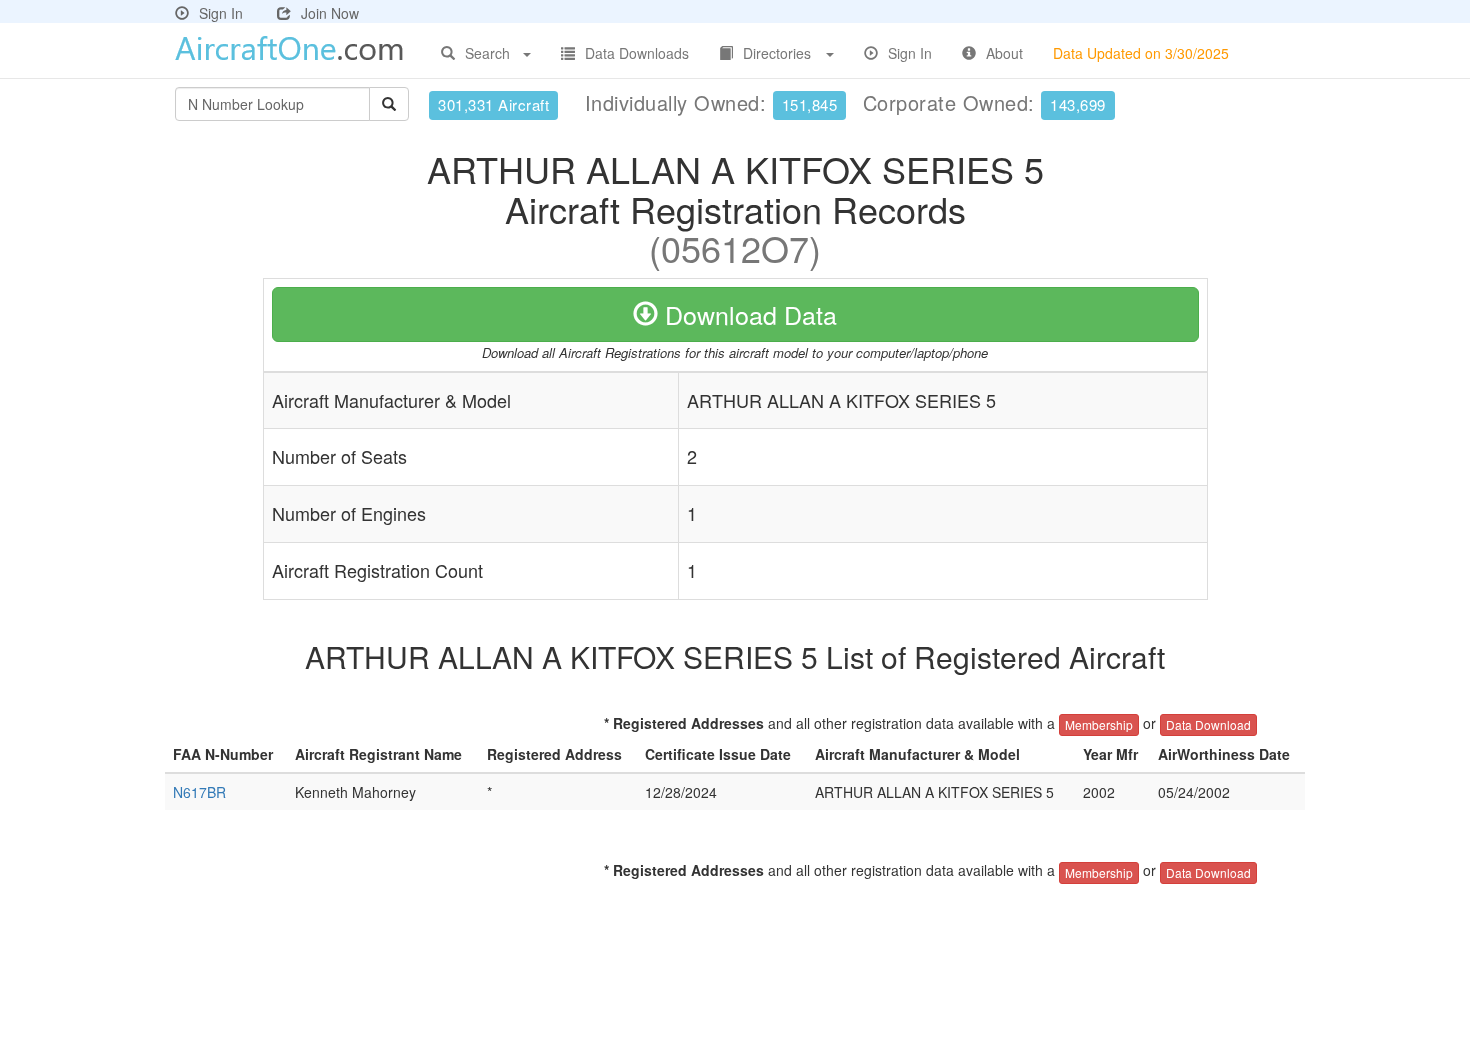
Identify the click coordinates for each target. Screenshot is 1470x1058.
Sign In (221, 13)
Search (487, 53)
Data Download (1208, 724)
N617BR (199, 792)
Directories (777, 53)
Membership (1099, 724)
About (1004, 53)
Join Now (330, 13)
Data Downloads (637, 53)
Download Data (747, 314)
